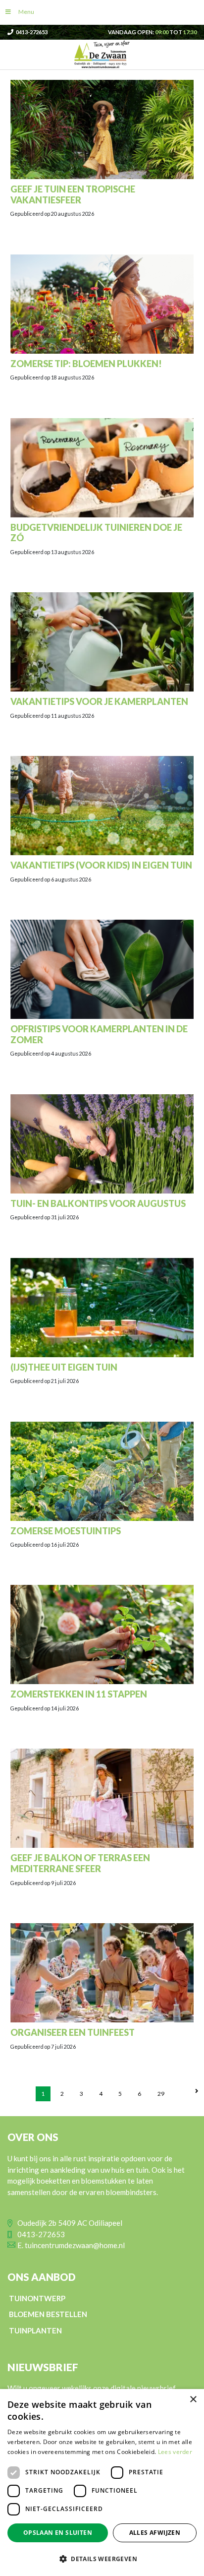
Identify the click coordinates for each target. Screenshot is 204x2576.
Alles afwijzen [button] (155, 2533)
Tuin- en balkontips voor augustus (98, 1203)
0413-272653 (32, 32)
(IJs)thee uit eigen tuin (64, 1367)
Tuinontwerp (37, 2298)
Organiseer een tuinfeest (73, 2032)
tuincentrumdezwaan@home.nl (75, 2245)
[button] (102, 2559)
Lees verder (175, 2452)
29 (161, 2094)
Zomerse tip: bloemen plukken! (86, 364)
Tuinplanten (35, 2330)
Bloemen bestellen (48, 2314)
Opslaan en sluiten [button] (58, 2533)
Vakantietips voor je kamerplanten (99, 701)
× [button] (193, 2400)
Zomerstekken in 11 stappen (79, 1694)
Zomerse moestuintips (66, 1531)
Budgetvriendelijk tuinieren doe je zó (96, 533)
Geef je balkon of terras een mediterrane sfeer (80, 1863)
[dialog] (102, 2482)
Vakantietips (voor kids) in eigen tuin (101, 865)
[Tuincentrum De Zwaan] (102, 54)
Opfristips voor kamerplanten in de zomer (99, 1034)
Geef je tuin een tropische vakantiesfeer (73, 194)
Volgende (197, 2089)
